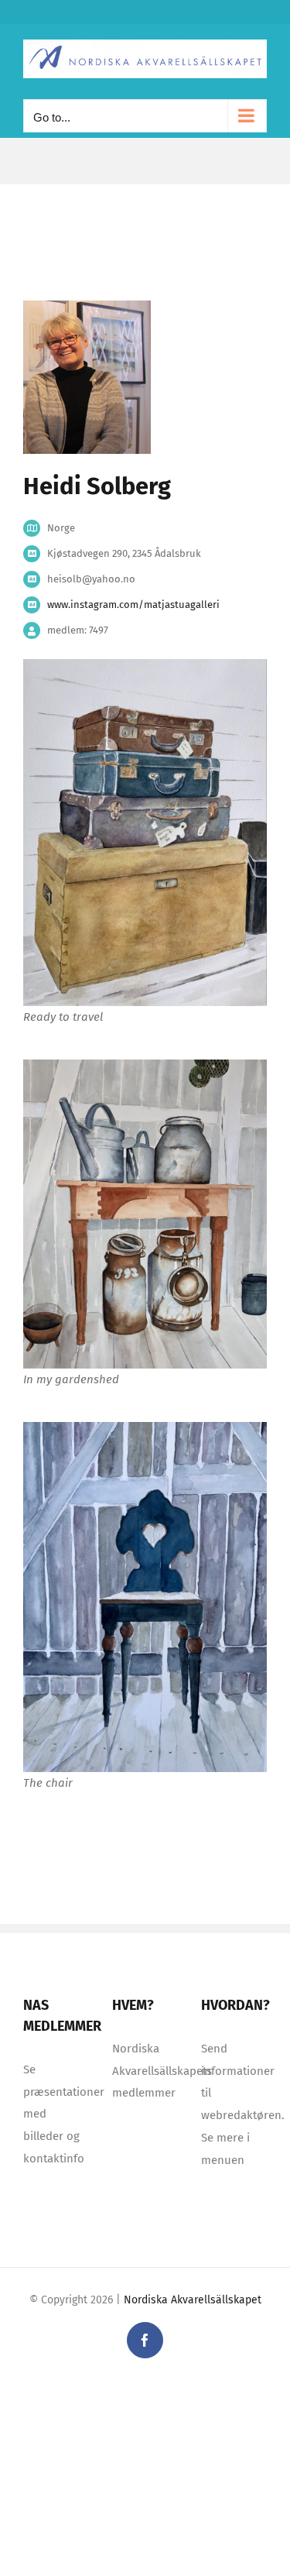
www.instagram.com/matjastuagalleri (133, 605)
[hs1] (145, 1065)
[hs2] (145, 665)
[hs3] (145, 1427)
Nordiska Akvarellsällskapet (193, 2300)
